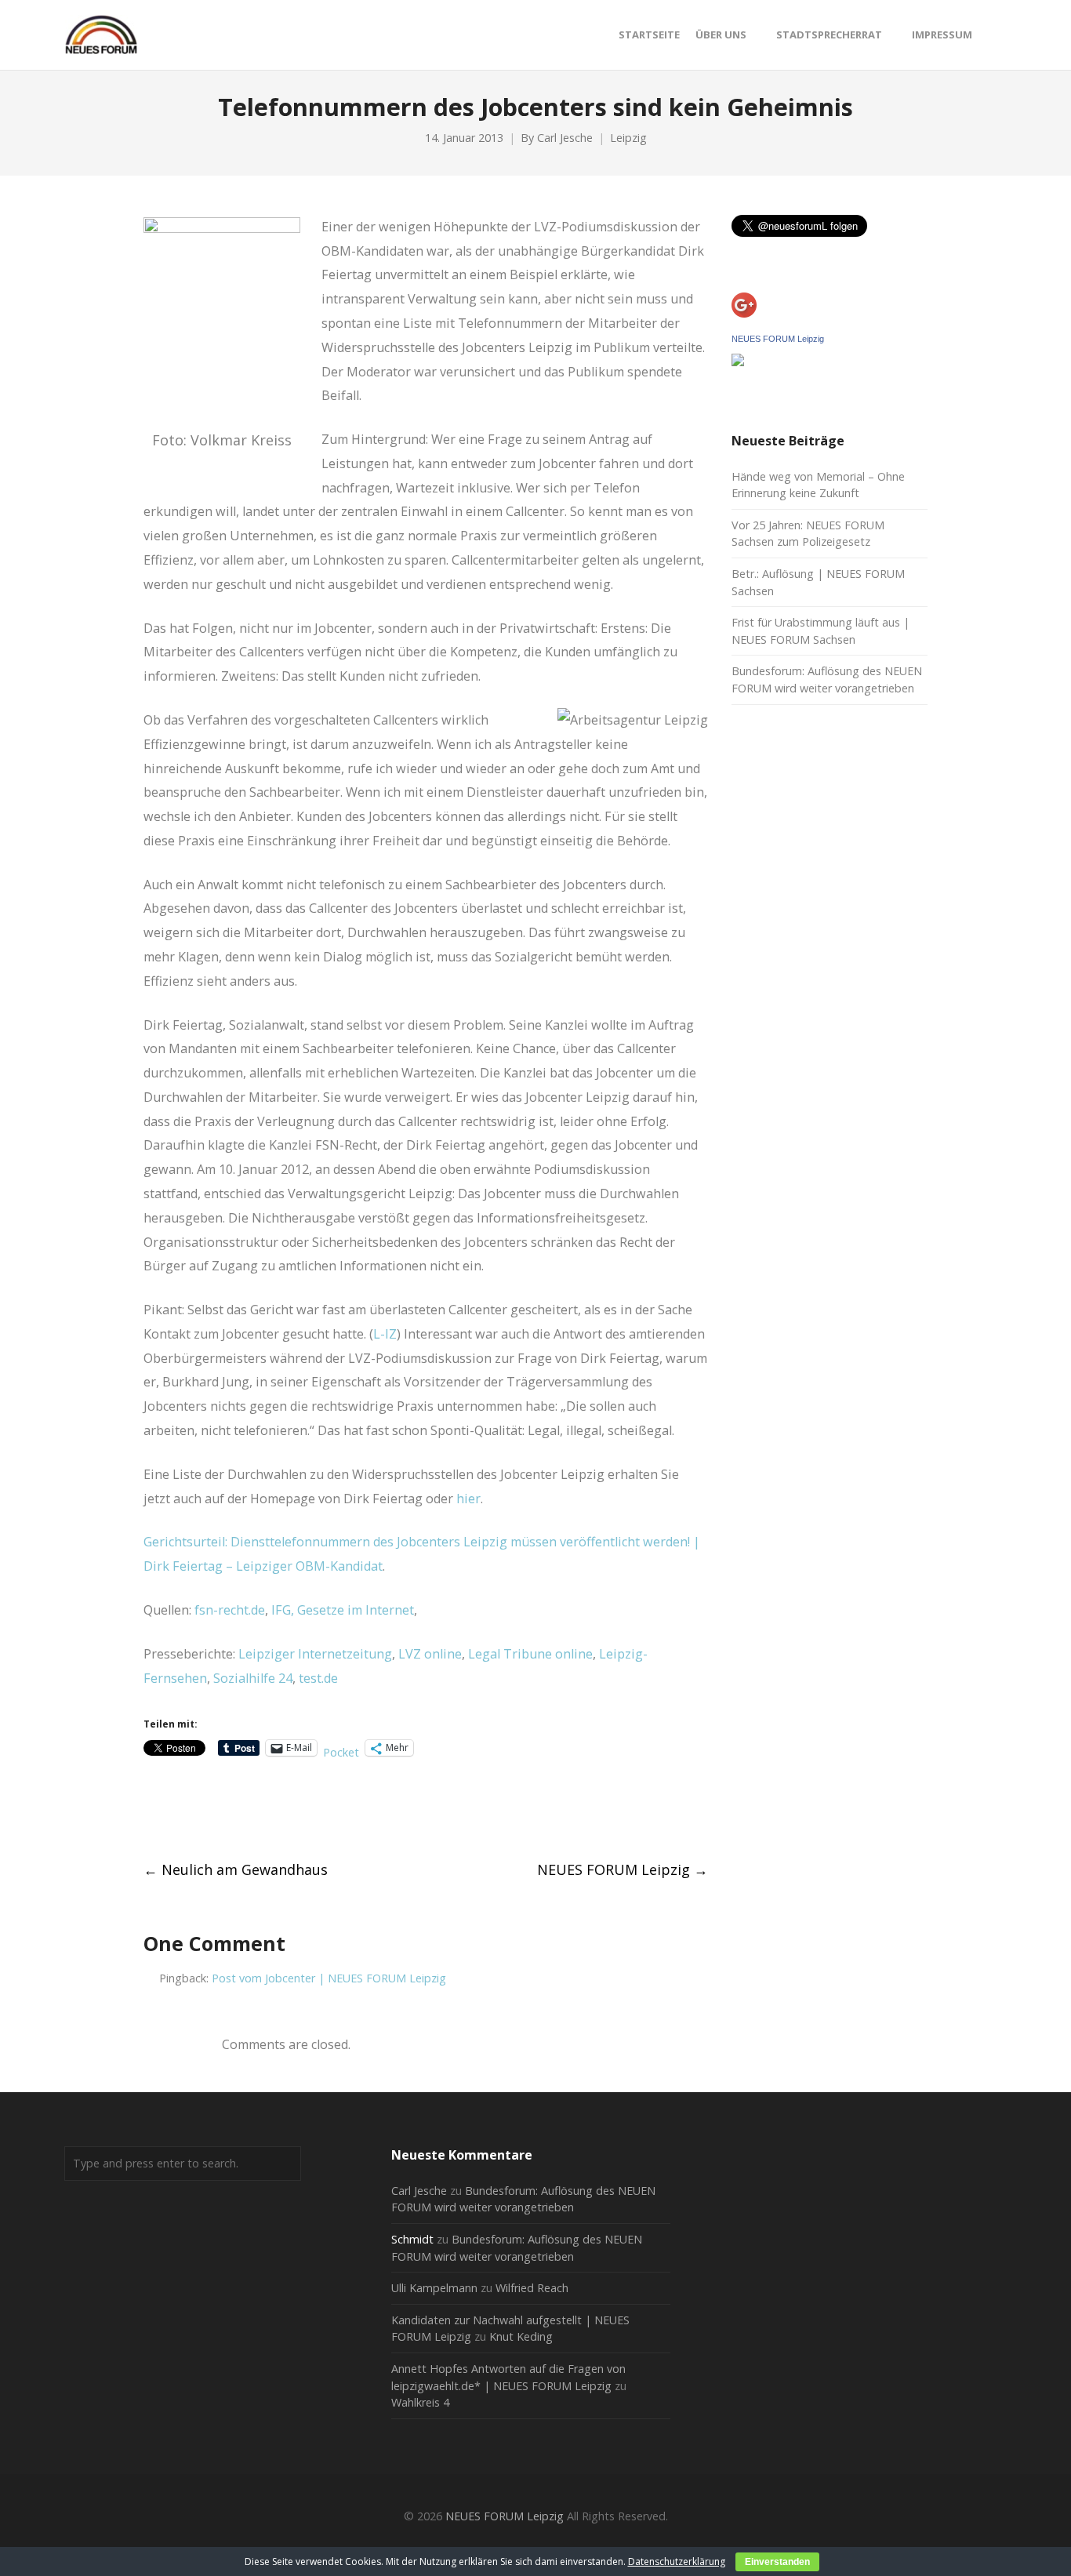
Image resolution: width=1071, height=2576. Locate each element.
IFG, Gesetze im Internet (343, 1610)
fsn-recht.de (230, 1610)
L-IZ (385, 1334)
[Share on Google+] (208, 1809)
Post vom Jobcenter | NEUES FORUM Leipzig (329, 1978)
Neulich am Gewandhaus (236, 1869)
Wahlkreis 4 (420, 2402)
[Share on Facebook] (150, 1809)
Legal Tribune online (530, 1654)
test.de (318, 1678)
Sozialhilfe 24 (253, 1678)
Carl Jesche (565, 138)
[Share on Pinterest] (266, 1809)
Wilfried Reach (532, 2288)
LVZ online (430, 1654)
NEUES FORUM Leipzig (623, 1869)
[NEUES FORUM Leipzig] (738, 362)
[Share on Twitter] (179, 1809)
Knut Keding (521, 2336)
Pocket (341, 1752)
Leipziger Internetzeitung (315, 1654)
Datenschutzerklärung (677, 2561)
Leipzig (628, 138)
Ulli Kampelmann (434, 2288)
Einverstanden (777, 2562)
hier (468, 1499)
